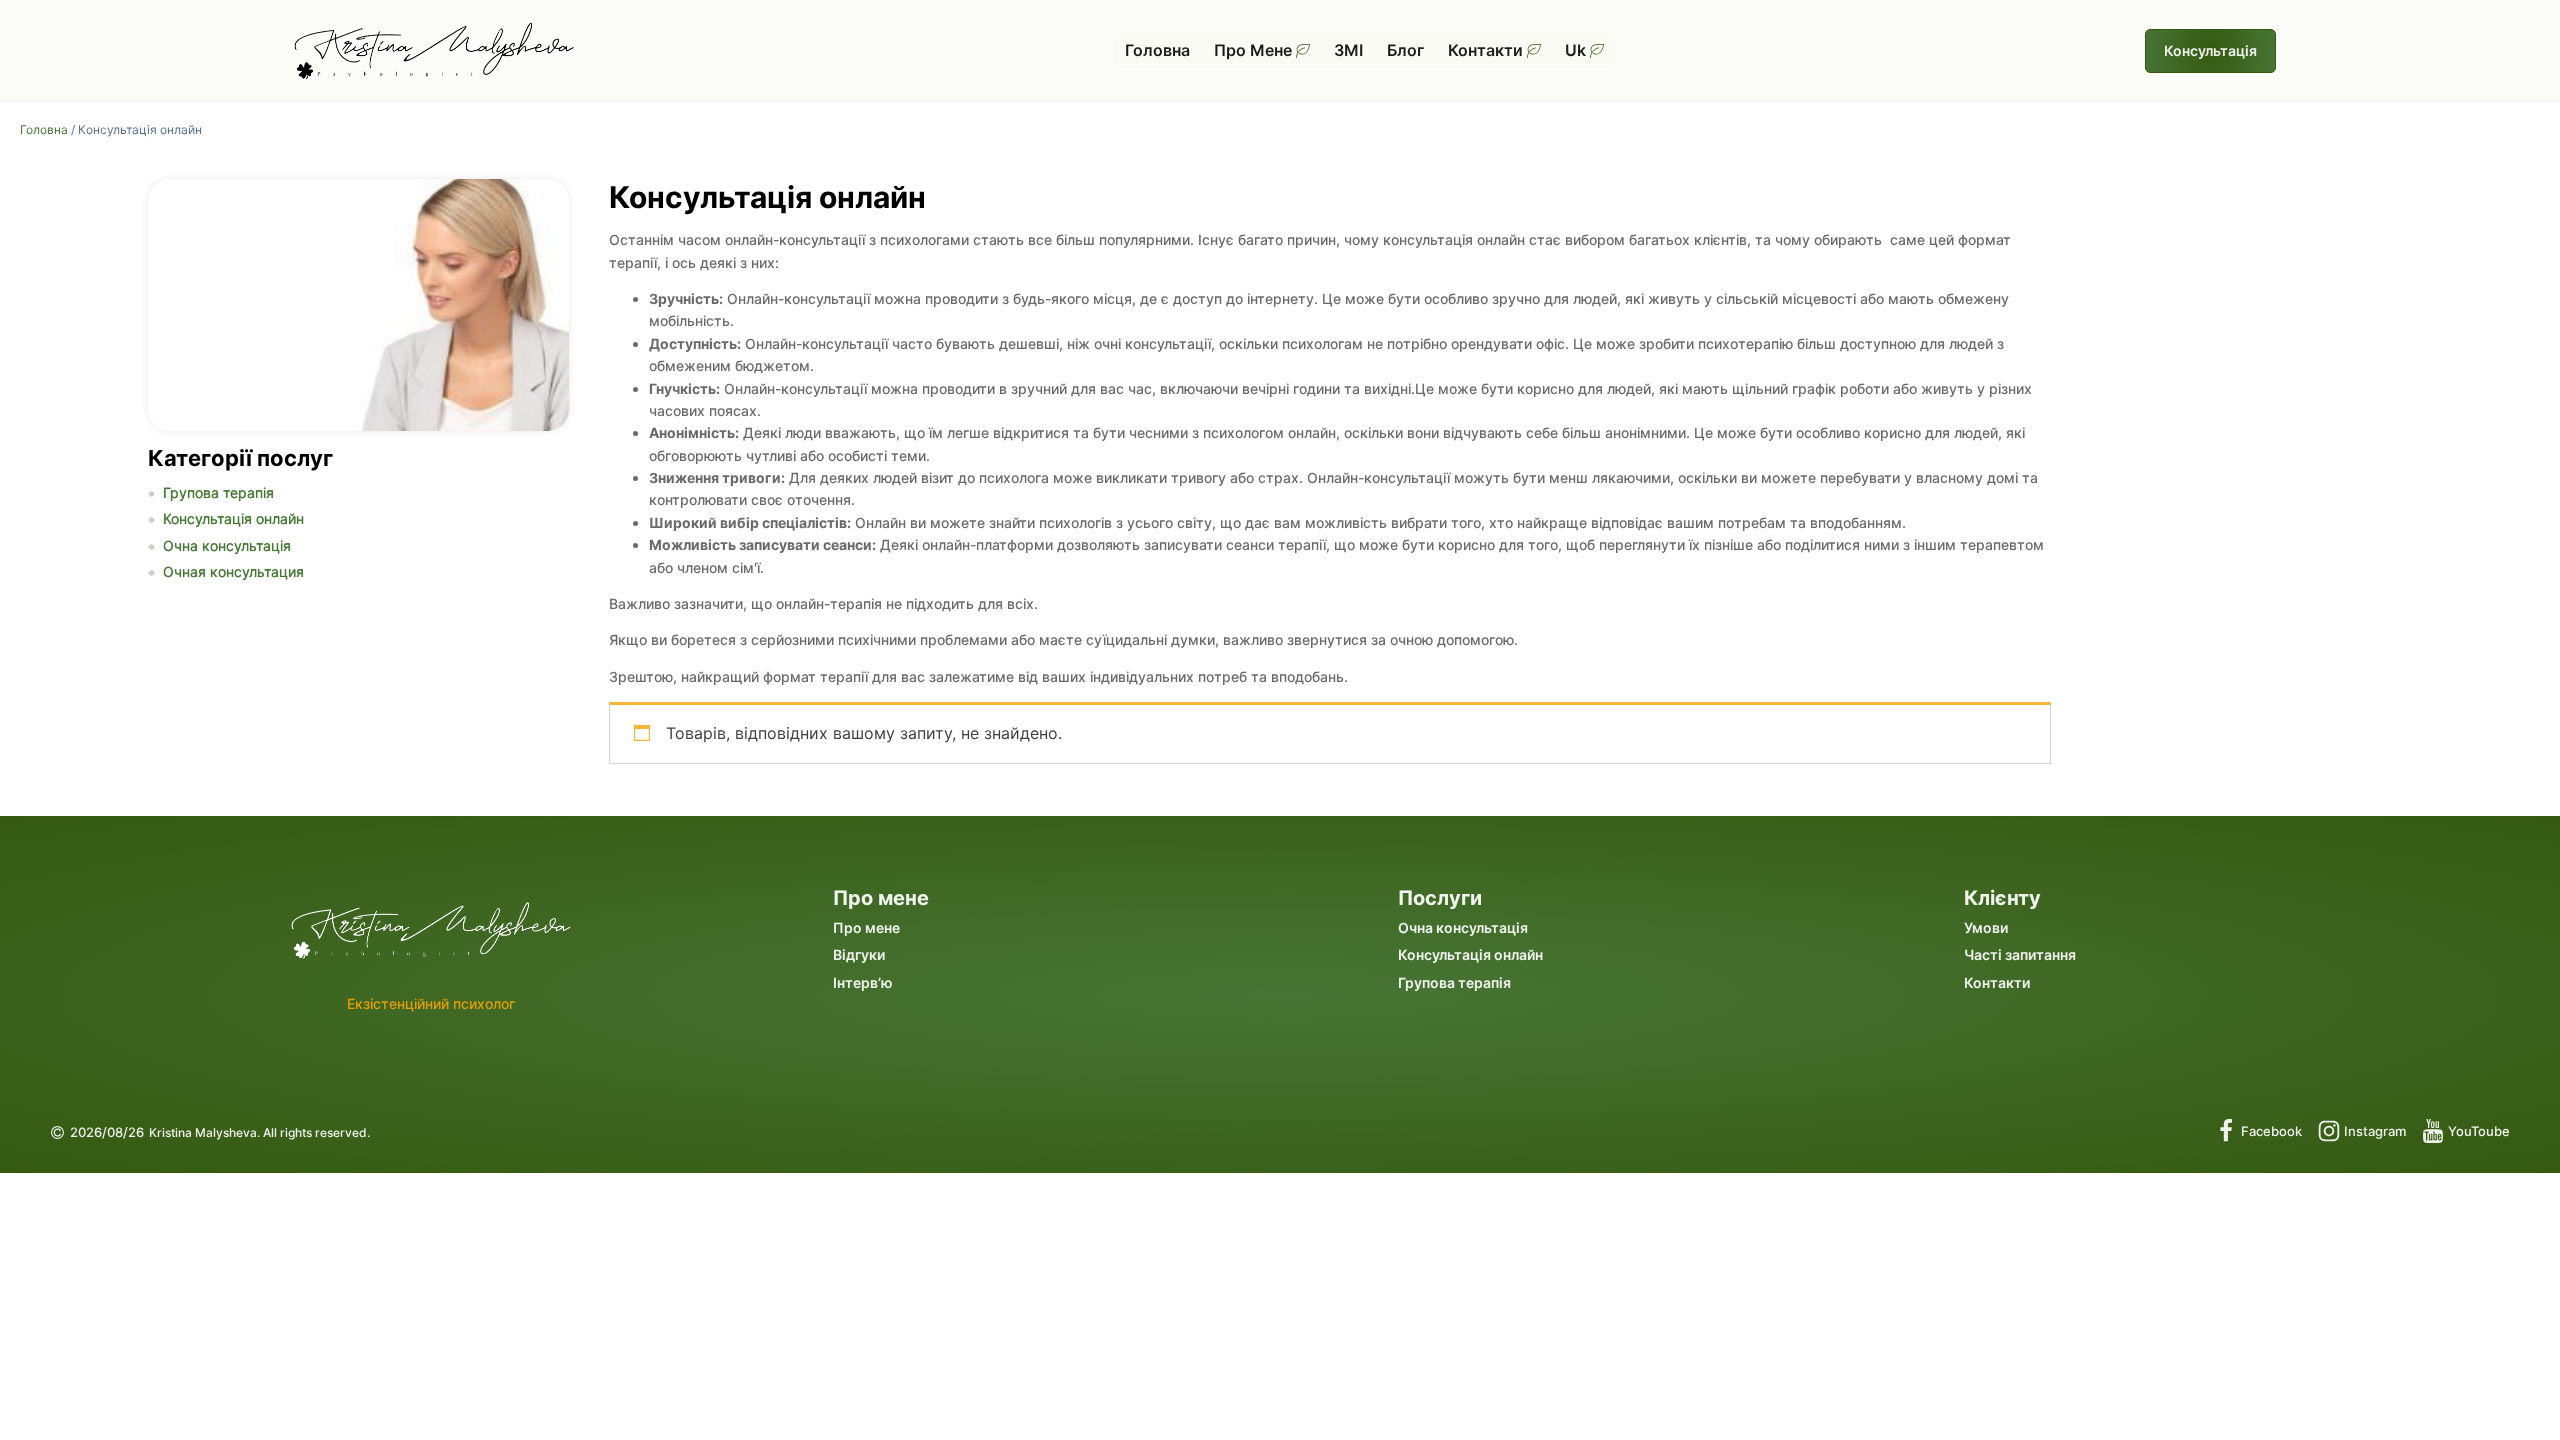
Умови (1986, 927)
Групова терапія (218, 492)
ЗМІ (1348, 50)
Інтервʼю (863, 982)
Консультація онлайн (233, 518)
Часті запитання (2020, 954)
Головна (1157, 50)
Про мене (1253, 50)
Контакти (1485, 50)
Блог (1405, 50)
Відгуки (859, 954)
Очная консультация (233, 571)
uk (1575, 50)
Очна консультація (227, 545)
